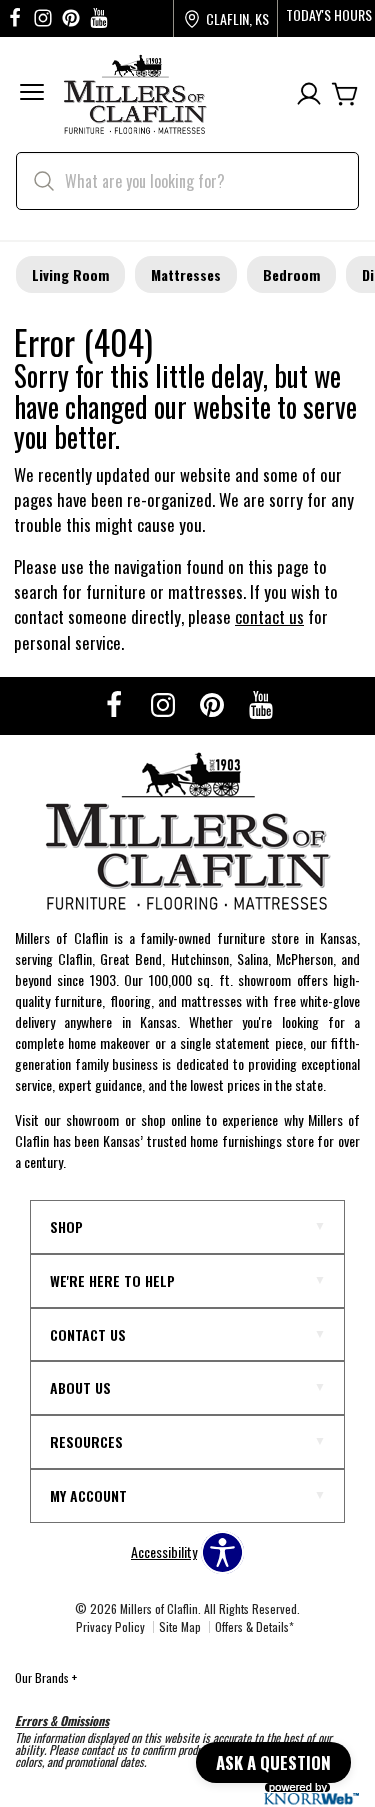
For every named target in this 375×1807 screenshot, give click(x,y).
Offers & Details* (254, 1626)
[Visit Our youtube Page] (99, 18)
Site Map (180, 1626)
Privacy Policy (110, 1626)
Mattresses (186, 274)
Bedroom (291, 274)
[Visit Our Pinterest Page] (213, 703)
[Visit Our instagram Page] (43, 18)
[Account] (309, 94)
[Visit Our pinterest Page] (71, 18)
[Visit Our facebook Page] (15, 18)
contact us (269, 616)
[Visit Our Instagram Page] (164, 703)
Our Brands (46, 1677)
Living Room (70, 274)
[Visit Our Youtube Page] (261, 703)
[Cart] (345, 94)
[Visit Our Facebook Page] (115, 703)
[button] (32, 94)
